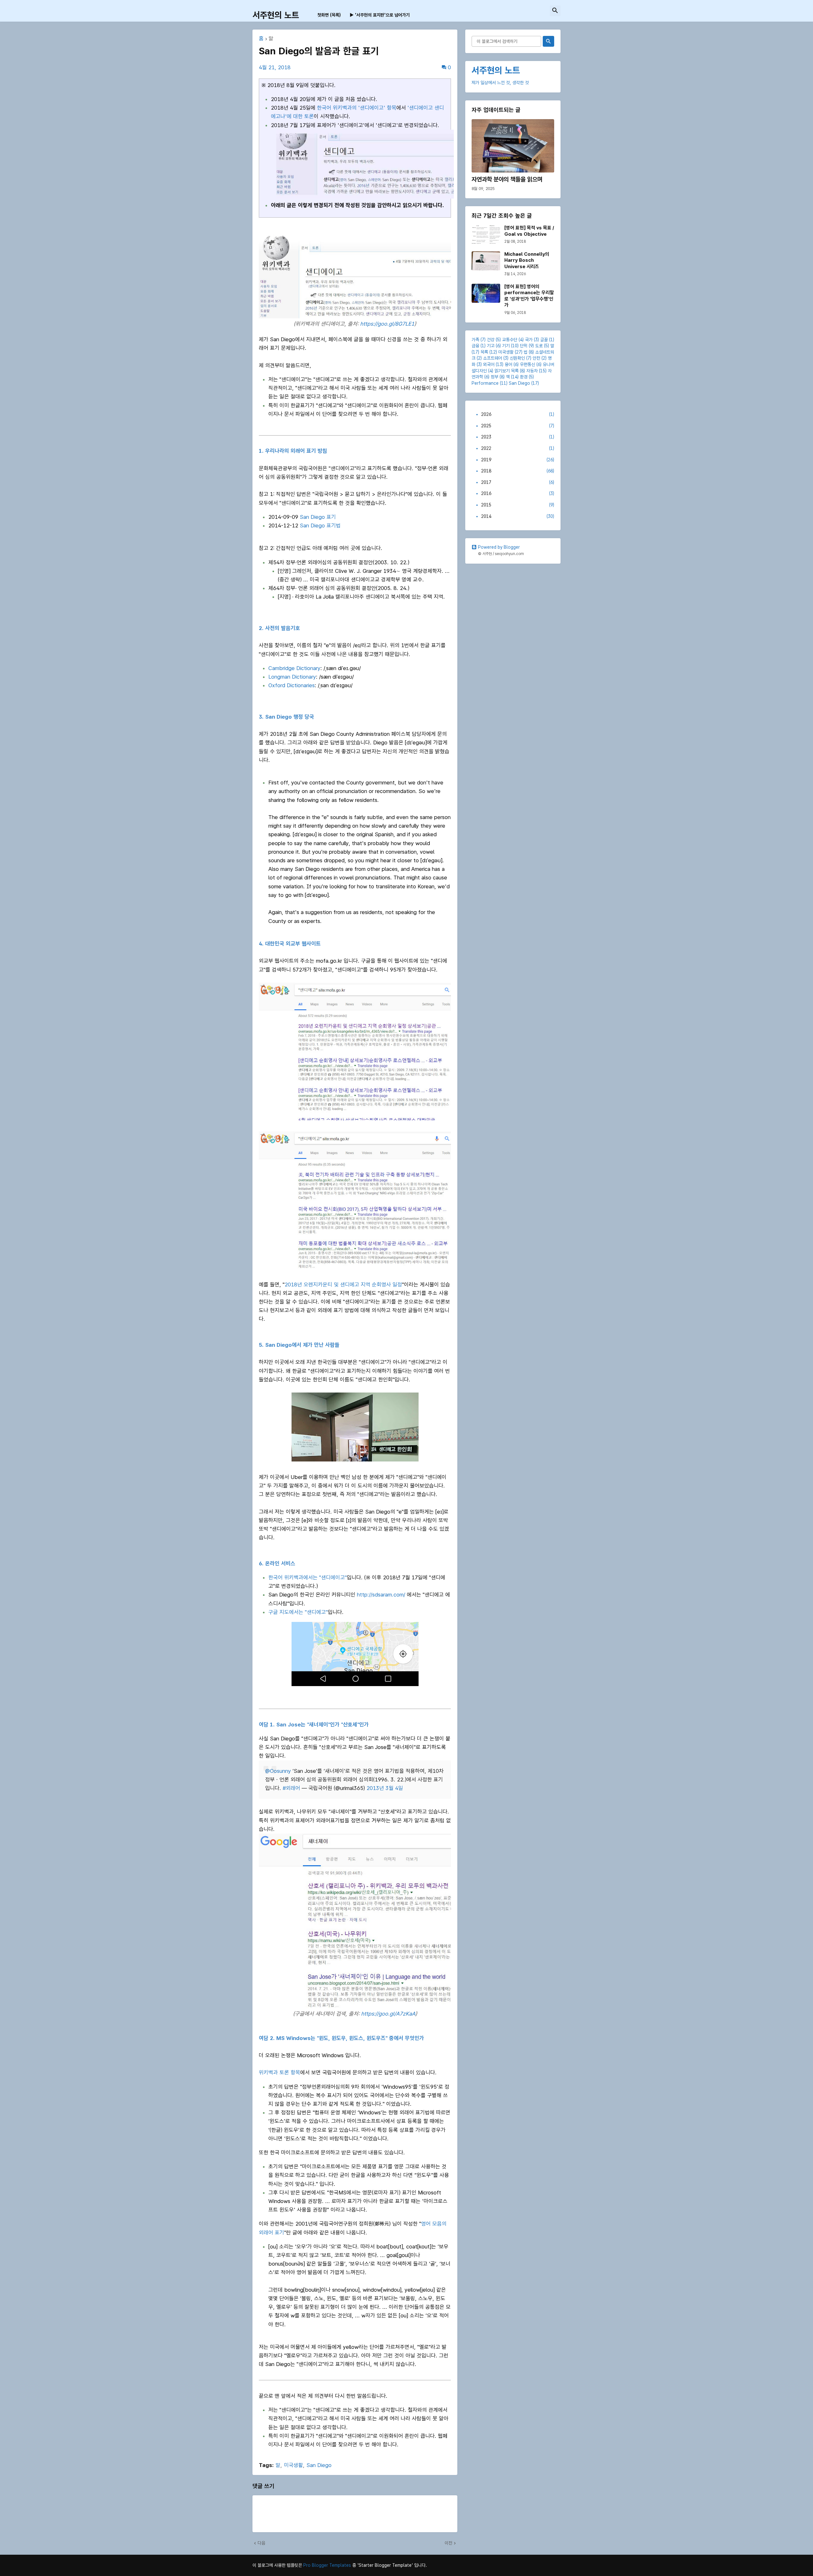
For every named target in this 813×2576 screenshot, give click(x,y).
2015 (518, 505)
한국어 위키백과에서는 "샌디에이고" (308, 1577)
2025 (518, 426)
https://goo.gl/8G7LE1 (387, 324)
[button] (555, 11)
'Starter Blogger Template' (385, 2565)
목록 (484, 352)
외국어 (489, 364)
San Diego (319, 2465)
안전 (536, 358)
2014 (518, 516)
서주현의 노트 (276, 15)
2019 (518, 460)
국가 (529, 340)
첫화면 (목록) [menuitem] (329, 15)
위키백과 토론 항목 (279, 2072)
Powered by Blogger (499, 547)
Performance (485, 383)
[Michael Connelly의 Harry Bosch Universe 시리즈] (486, 261)
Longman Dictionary (292, 677)
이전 (448, 2543)
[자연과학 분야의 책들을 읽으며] (513, 146)
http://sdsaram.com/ (381, 1595)
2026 (518, 414)
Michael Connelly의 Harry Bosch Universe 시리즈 (527, 260)
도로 (539, 346)
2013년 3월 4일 (385, 1788)
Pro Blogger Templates (327, 2565)
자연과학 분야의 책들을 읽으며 (507, 179)
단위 (524, 346)
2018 (518, 471)
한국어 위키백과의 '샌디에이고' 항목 (357, 108)
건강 (491, 340)
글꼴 (544, 340)
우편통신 (527, 364)
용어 (508, 364)
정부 (494, 377)
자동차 (532, 371)
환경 (524, 377)
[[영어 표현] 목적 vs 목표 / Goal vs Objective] (486, 234)
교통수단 (510, 340)
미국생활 (293, 2465)
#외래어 (291, 1788)
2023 (518, 437)
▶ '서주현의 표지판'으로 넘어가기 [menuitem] (380, 15)
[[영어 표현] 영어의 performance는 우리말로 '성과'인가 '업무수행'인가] (486, 293)
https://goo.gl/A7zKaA (388, 2014)
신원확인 (517, 358)
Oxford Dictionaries (292, 685)
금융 (475, 346)
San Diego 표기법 (320, 525)
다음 (261, 2543)
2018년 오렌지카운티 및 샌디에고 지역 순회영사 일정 (343, 1285)
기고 (491, 346)
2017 (518, 482)
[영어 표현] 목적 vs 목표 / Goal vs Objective (529, 231)
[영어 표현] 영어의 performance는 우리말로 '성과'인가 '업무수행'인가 (529, 296)
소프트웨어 (493, 358)
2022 (518, 448)
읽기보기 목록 (507, 371)
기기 (506, 346)
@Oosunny (278, 1771)
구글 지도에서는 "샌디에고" (298, 1612)
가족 (475, 340)
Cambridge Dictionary (294, 668)
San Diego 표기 (318, 517)
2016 (518, 493)
